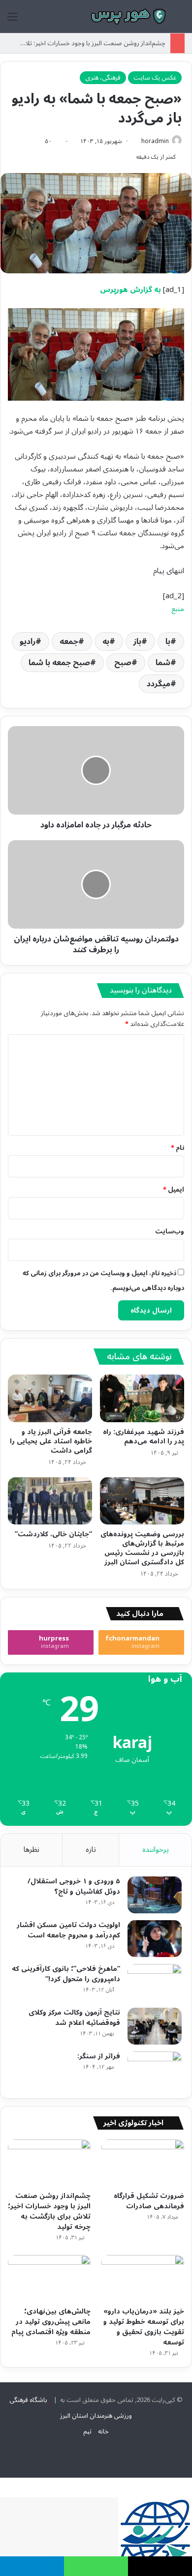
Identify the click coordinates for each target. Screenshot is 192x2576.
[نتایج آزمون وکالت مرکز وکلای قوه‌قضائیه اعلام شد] (155, 2026)
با (168, 642)
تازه (91, 1849)
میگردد (159, 684)
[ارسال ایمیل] (138, 141)
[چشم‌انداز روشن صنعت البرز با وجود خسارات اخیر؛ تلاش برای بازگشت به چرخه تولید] (49, 2163)
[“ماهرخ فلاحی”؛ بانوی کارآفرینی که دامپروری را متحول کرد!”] (155, 1982)
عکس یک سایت (155, 78)
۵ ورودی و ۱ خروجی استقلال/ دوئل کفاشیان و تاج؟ (74, 1886)
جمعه (69, 642)
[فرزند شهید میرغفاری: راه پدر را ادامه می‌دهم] (142, 1398)
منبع (178, 609)
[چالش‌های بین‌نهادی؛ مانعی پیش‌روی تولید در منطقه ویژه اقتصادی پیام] (49, 2278)
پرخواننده (156, 1849)
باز (137, 642)
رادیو (28, 642)
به (106, 642)
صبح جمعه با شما (59, 663)
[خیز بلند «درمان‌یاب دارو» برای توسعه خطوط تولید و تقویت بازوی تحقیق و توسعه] (143, 2278)
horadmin (155, 141)
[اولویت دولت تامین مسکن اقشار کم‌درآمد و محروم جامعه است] (155, 1939)
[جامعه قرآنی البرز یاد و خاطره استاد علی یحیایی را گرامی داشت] (50, 1398)
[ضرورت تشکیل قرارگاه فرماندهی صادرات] (143, 2163)
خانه (103, 2431)
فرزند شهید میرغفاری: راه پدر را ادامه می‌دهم (144, 1436)
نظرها (32, 1849)
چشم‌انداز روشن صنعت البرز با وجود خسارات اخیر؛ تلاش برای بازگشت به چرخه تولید (49, 2211)
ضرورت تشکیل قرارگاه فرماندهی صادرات (149, 2201)
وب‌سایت (170, 1231)
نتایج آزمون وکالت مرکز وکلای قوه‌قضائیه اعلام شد (74, 2018)
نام (177, 1148)
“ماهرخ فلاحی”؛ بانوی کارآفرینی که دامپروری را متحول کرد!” (66, 1974)
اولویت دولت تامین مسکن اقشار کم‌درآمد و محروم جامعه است (68, 1930)
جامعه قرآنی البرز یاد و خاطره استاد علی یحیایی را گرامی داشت (51, 1441)
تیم (87, 2431)
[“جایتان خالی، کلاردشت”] (50, 1501)
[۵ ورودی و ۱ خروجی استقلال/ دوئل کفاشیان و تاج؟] (155, 1895)
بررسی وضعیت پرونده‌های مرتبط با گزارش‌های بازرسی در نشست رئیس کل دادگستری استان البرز (142, 1548)
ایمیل (174, 1190)
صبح (123, 663)
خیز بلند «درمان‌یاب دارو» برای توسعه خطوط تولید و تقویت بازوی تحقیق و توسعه (144, 2327)
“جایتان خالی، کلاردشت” (53, 1534)
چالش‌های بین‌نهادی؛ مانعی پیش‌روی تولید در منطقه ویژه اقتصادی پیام (51, 2322)
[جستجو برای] (180, 20)
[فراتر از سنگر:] (155, 2070)
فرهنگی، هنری (103, 78)
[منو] (12, 20)
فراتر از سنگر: (99, 2056)
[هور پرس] (128, 16)
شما (163, 663)
